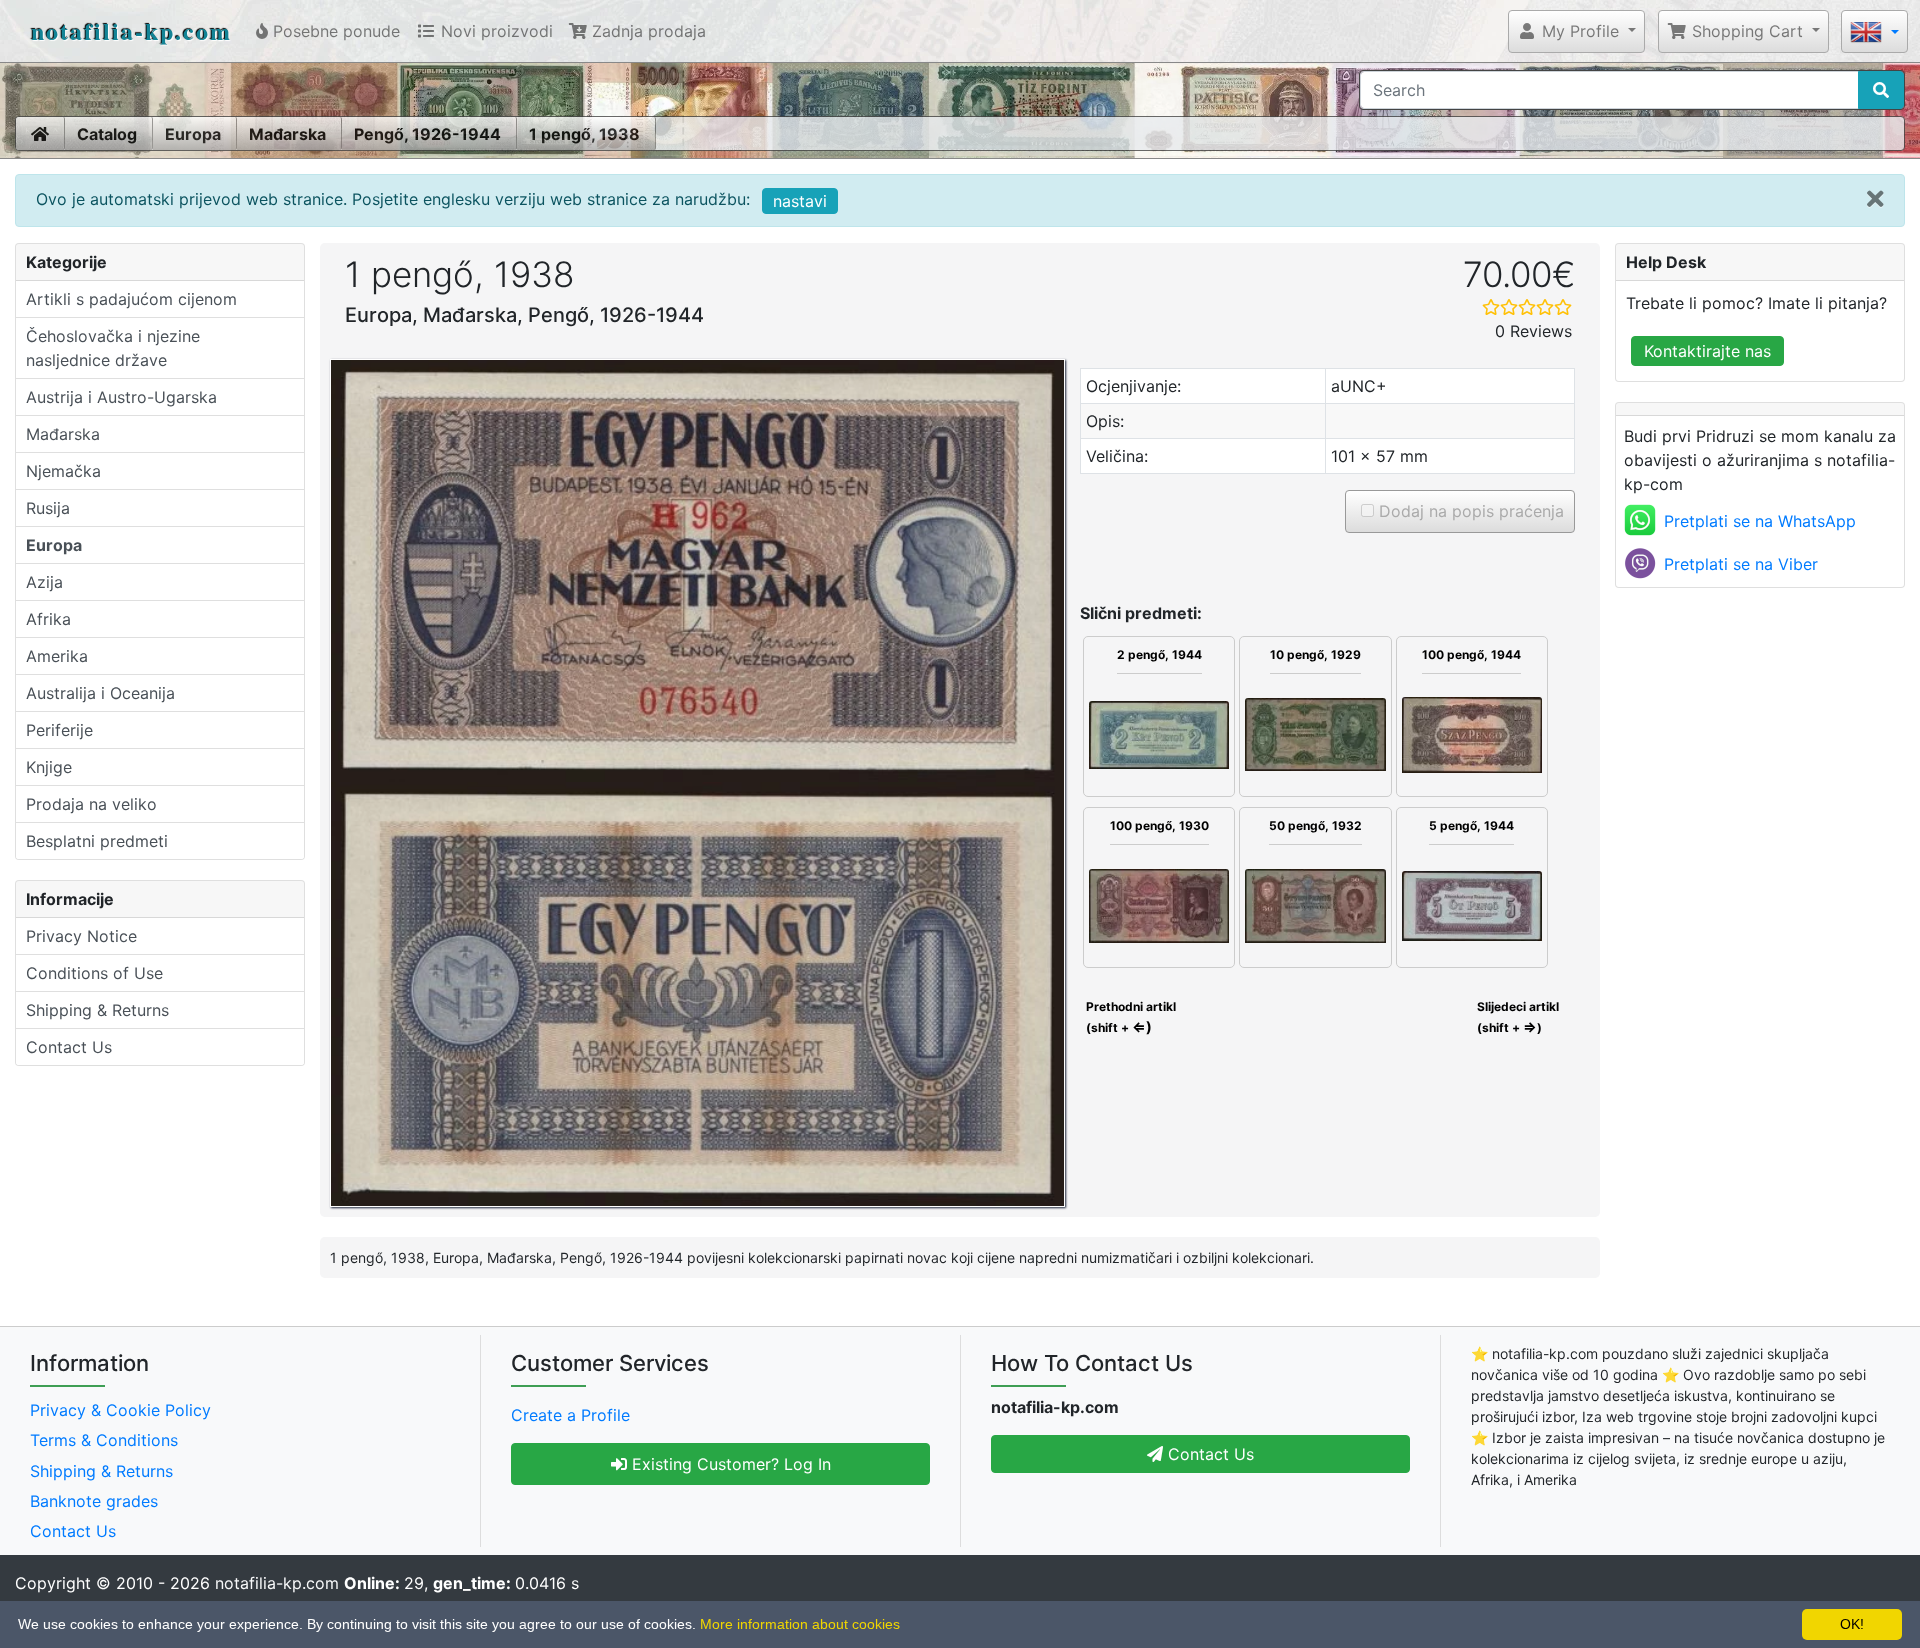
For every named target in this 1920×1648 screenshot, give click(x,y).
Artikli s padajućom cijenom (131, 299)
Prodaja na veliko (91, 804)
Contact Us (69, 1047)
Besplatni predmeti (97, 841)
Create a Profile (570, 1415)
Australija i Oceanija (100, 693)
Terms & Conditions (104, 1440)
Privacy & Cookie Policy (120, 1410)
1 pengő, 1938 (584, 134)
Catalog (107, 134)
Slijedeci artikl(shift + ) (1518, 1017)
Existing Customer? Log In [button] (729, 1464)
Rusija (48, 508)
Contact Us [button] (1208, 1454)
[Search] (1881, 90)
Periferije (59, 730)
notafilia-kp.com (131, 30)
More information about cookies (800, 1624)
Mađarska (287, 134)
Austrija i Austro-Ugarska (121, 397)
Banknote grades (94, 1501)
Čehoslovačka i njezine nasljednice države (113, 348)
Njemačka (63, 471)
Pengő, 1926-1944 (427, 134)
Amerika (57, 656)
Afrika (48, 619)
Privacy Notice (81, 936)
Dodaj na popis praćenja (1469, 511)
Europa (193, 134)
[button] (1576, 31)
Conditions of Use (94, 973)
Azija (44, 582)
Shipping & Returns (97, 1010)
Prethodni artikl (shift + (1129, 1017)
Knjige (49, 767)
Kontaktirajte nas (1707, 351)
